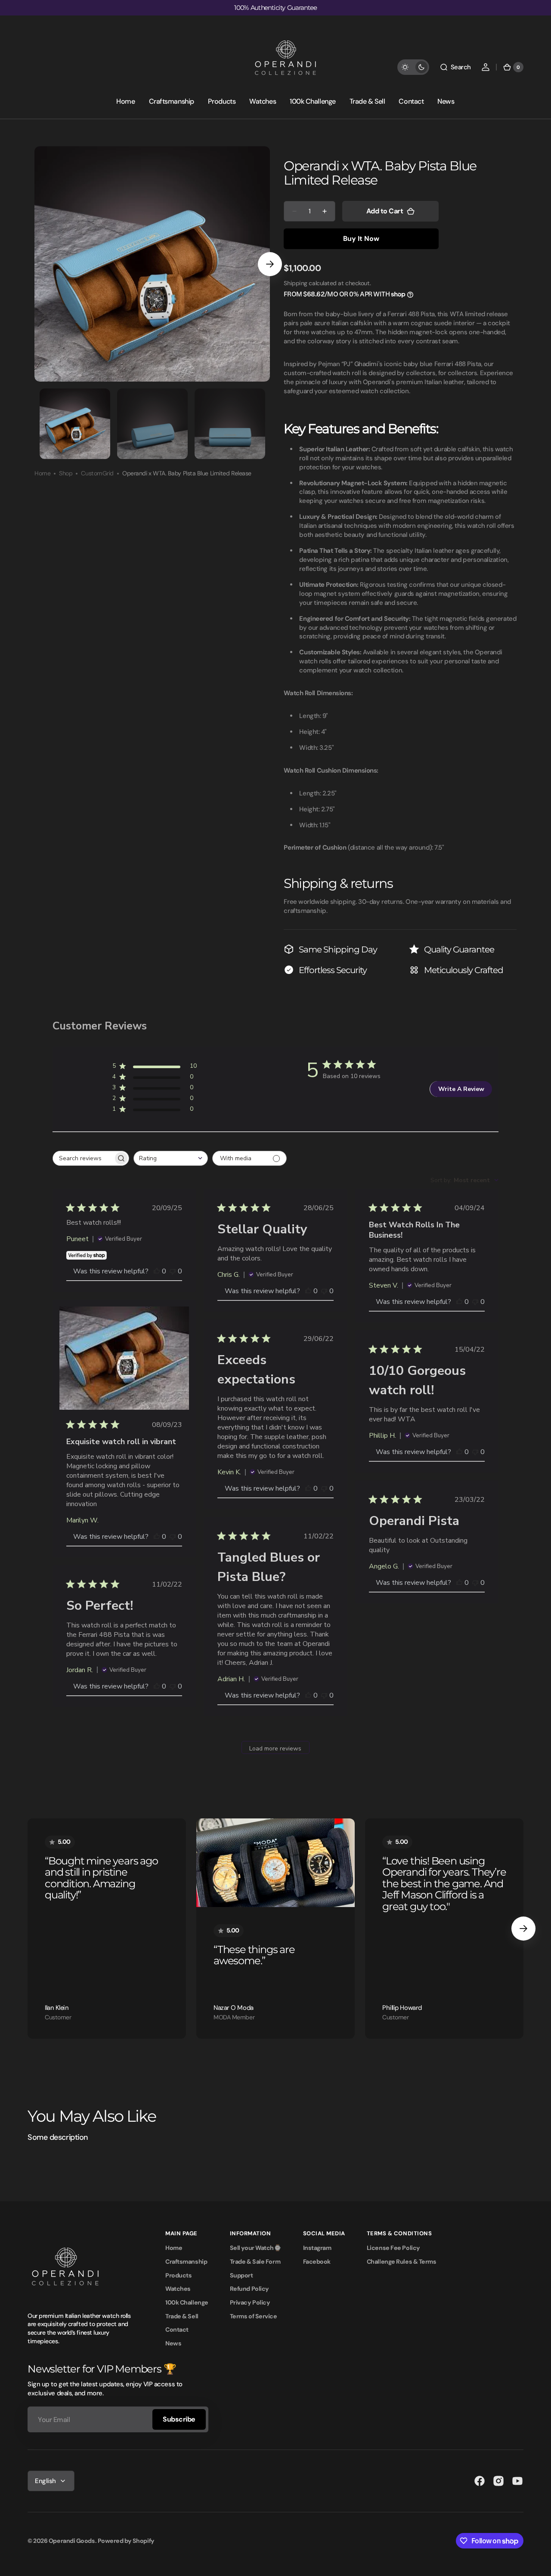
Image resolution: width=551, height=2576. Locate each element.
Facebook (317, 2262)
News (173, 2343)
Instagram (317, 2248)
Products (178, 2275)
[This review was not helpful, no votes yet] (173, 1271)
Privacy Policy (250, 2302)
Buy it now (361, 239)
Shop (66, 473)
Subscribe (179, 2419)
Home (42, 473)
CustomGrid (97, 473)
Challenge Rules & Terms (402, 2262)
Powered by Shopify (126, 2541)
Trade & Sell (182, 2316)
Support (241, 2275)
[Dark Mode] (413, 67)
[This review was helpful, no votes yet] (157, 1271)
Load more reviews (275, 1749)
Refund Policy (249, 2289)
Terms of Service (254, 2316)
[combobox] (171, 1158)
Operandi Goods (72, 2541)
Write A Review (461, 1089)
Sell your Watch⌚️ (256, 2248)
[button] (455, 67)
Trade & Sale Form (255, 2262)
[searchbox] (83, 1158)
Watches (178, 2289)
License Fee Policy (393, 2248)
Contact (177, 2329)
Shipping (295, 283)
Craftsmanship (186, 2262)
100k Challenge (187, 2302)
